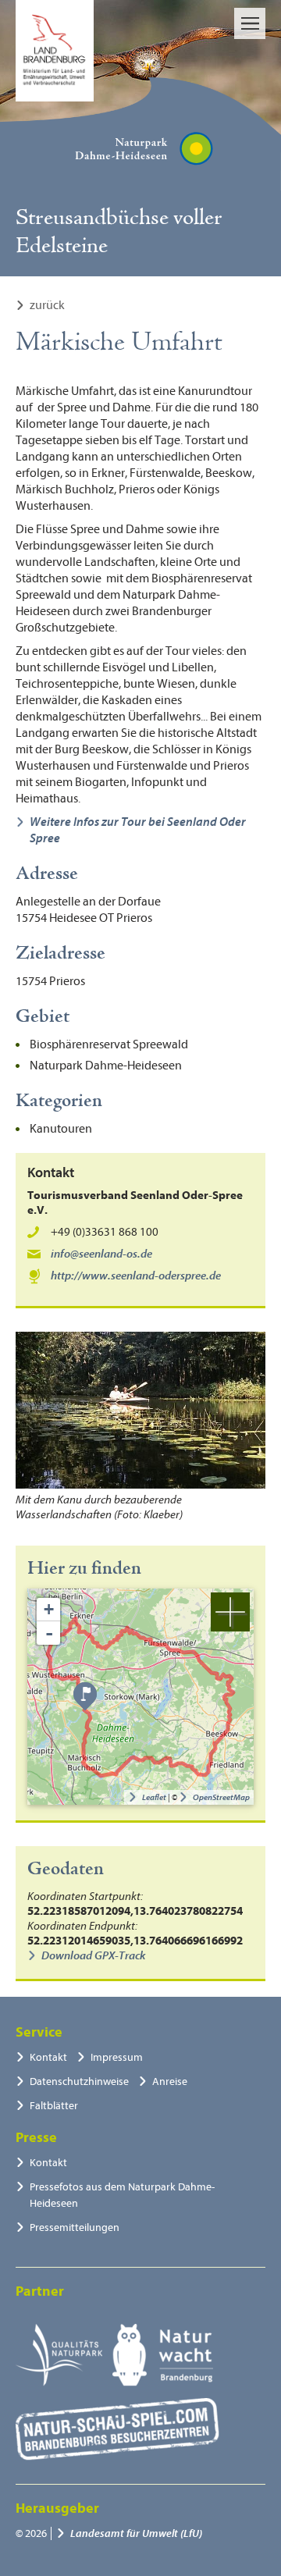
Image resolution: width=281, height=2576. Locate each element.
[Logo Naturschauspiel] (117, 2429)
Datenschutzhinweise (79, 2081)
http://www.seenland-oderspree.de (136, 1276)
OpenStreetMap (221, 1797)
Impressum (117, 2057)
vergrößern (230, 1612)
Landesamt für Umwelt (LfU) (136, 2533)
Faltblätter (54, 2106)
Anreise (170, 2081)
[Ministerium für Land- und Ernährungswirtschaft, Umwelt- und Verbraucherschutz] (55, 51)
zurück (47, 305)
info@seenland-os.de (101, 1254)
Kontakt (48, 2057)
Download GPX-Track (93, 1956)
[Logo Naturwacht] (163, 2355)
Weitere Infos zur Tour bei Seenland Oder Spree (138, 830)
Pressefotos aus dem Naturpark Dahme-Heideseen (122, 2195)
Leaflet (154, 1797)
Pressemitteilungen (75, 2227)
